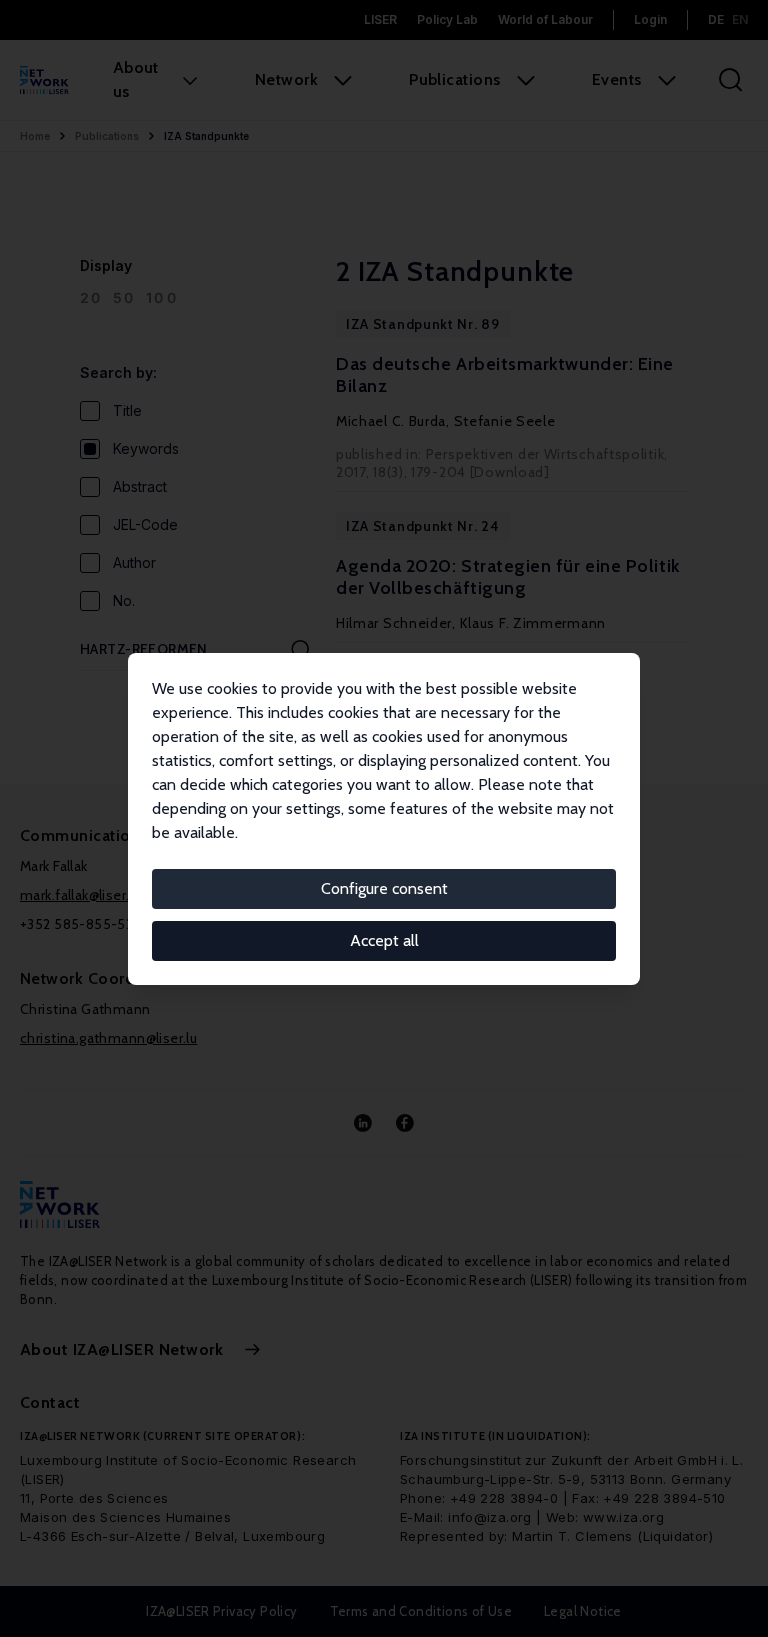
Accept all (384, 940)
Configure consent (384, 888)
